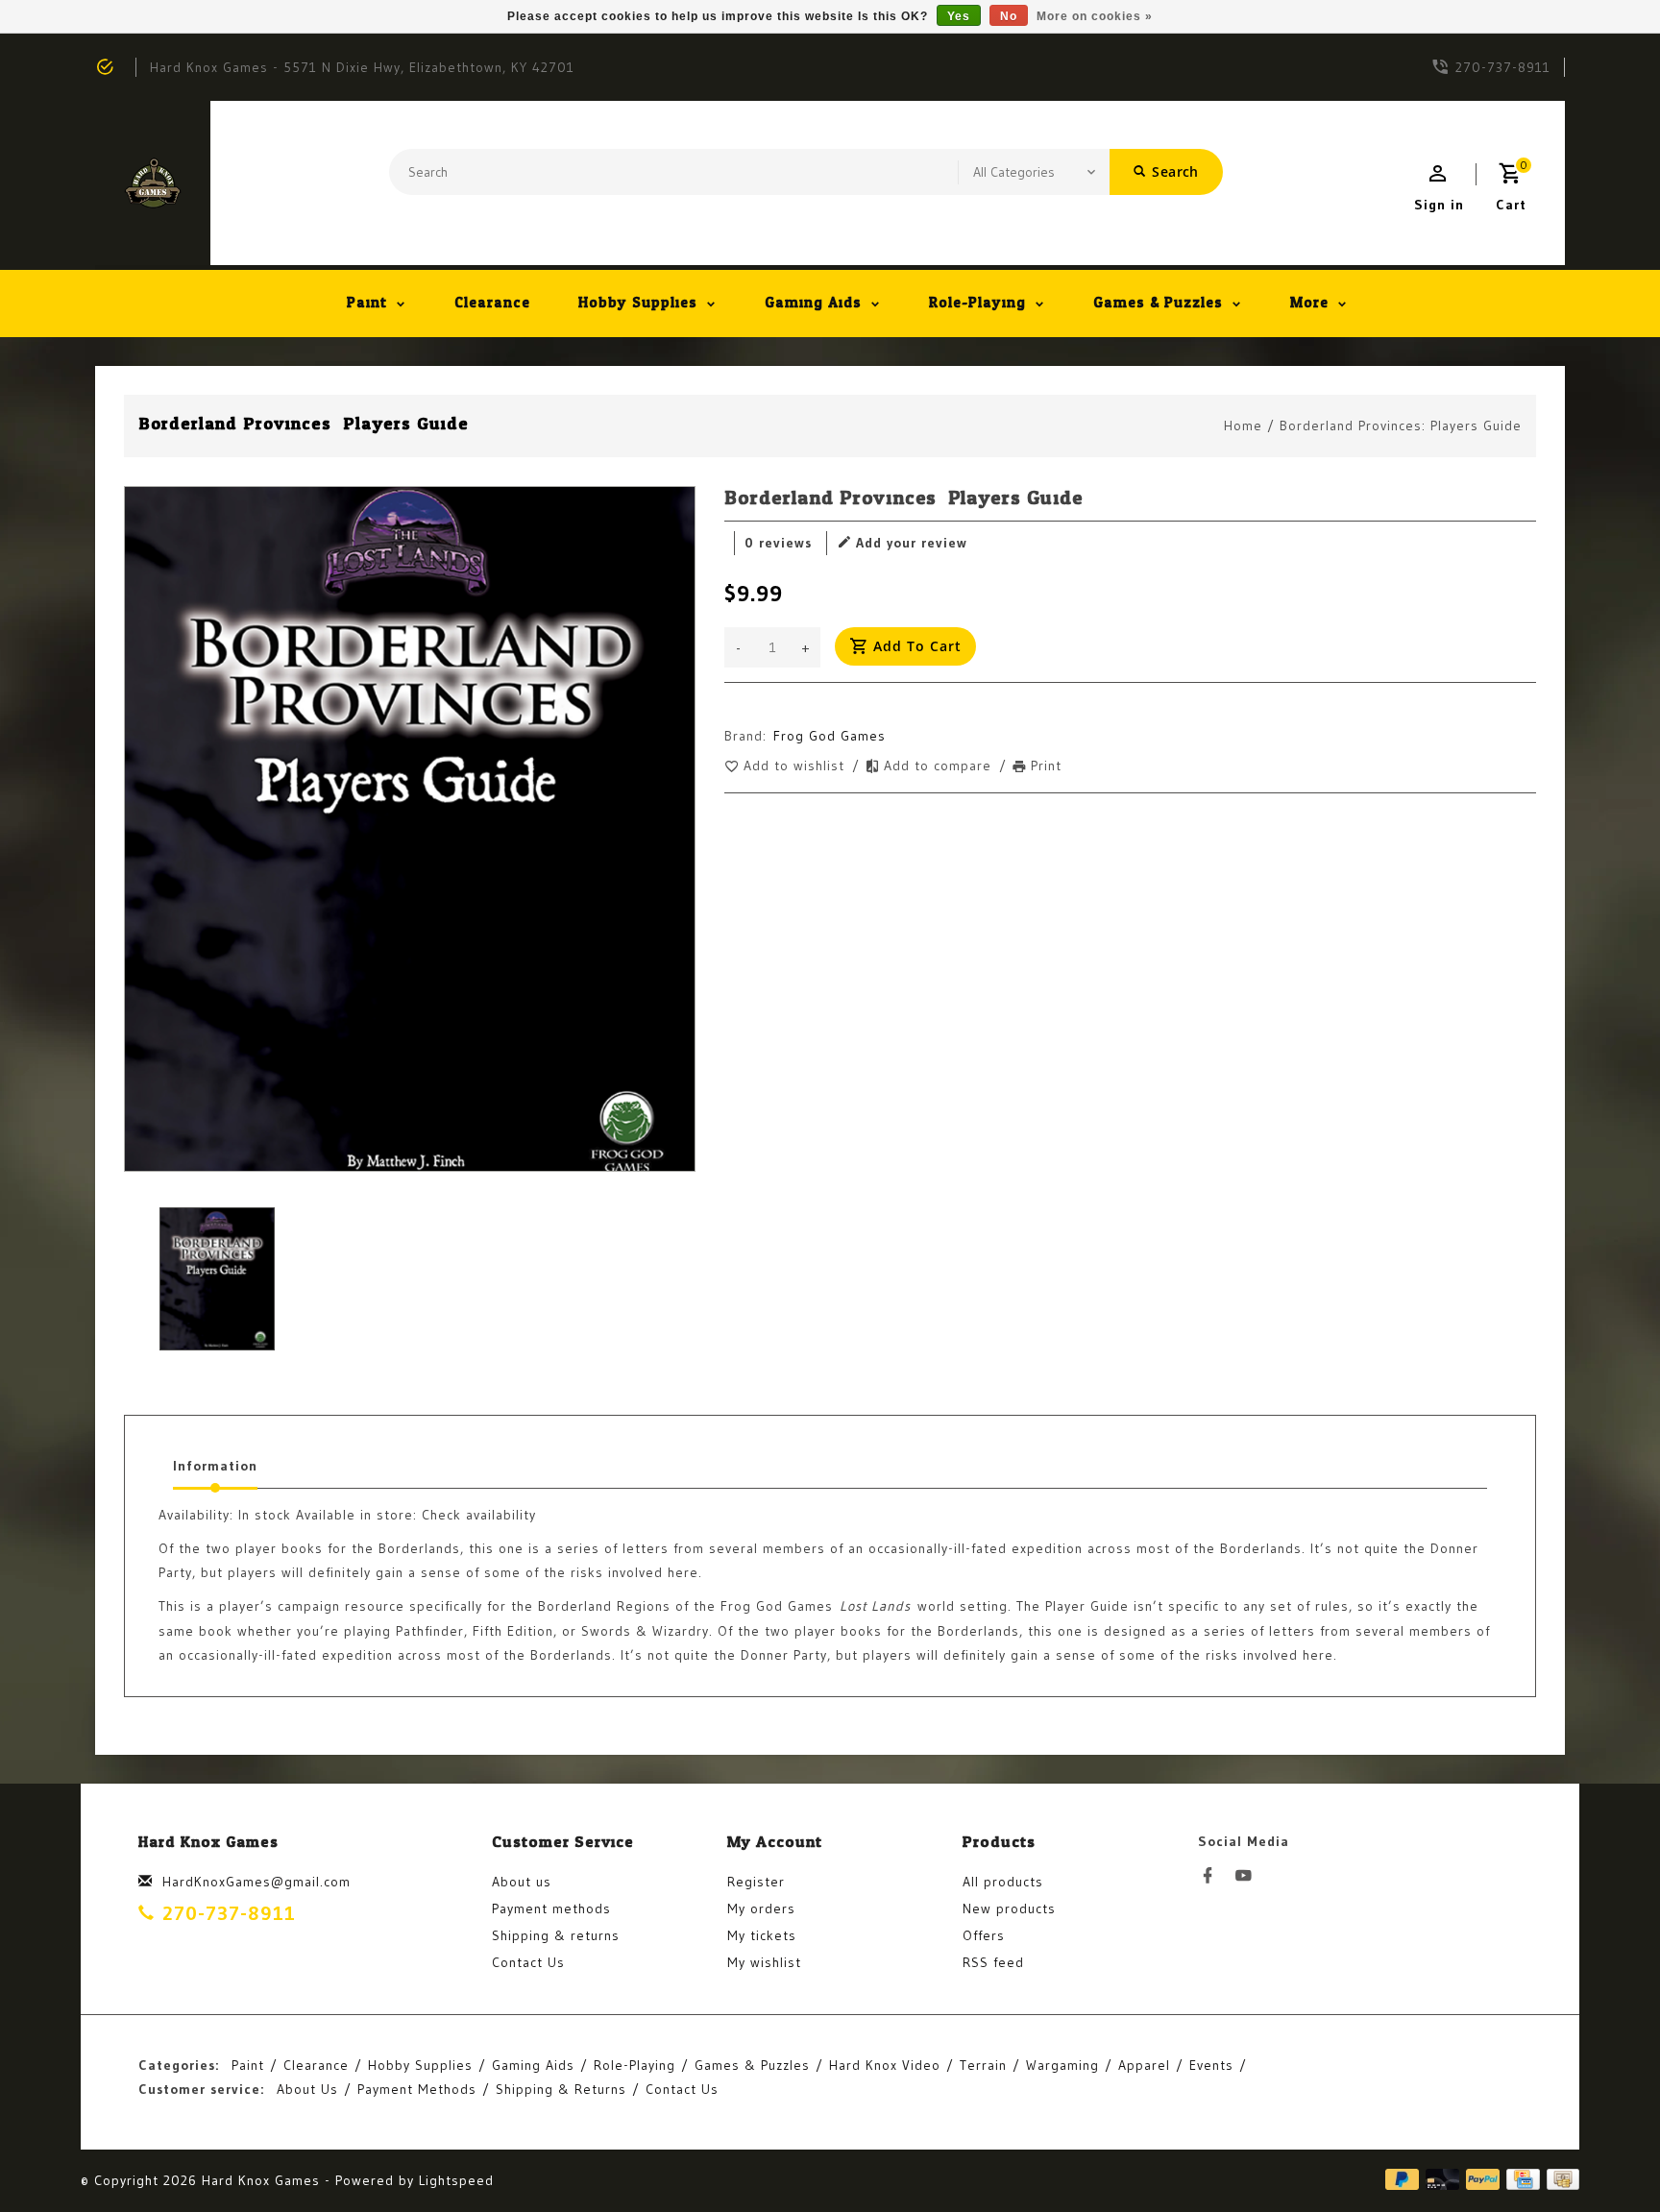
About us (522, 1882)
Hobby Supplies (638, 303)
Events (1211, 2065)
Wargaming (1062, 2065)
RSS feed (993, 1962)
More (1309, 303)
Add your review (912, 543)
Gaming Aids (813, 303)
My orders (761, 1908)
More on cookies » (1095, 16)
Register (756, 1882)
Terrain (983, 2065)
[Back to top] (1602, 2154)
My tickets (762, 1935)
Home (1243, 425)
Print (1046, 766)
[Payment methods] (1560, 2180)
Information (215, 1466)
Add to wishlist (796, 766)
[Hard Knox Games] (153, 183)
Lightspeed (456, 2180)
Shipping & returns (556, 1935)
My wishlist (764, 1962)
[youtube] (1249, 1876)
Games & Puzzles (1158, 303)
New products (1009, 1908)
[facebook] (1213, 1876)
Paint (367, 303)
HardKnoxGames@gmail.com (256, 1882)
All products (1003, 1882)
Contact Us (528, 1962)
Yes (959, 16)
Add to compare (940, 766)
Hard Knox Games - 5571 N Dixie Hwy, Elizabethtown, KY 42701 (362, 67)
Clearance (492, 303)
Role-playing (977, 303)
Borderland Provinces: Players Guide (1401, 425)
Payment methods (551, 1908)
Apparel (1144, 2065)
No (1009, 16)
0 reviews (778, 543)
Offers (984, 1935)
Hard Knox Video (885, 2065)
